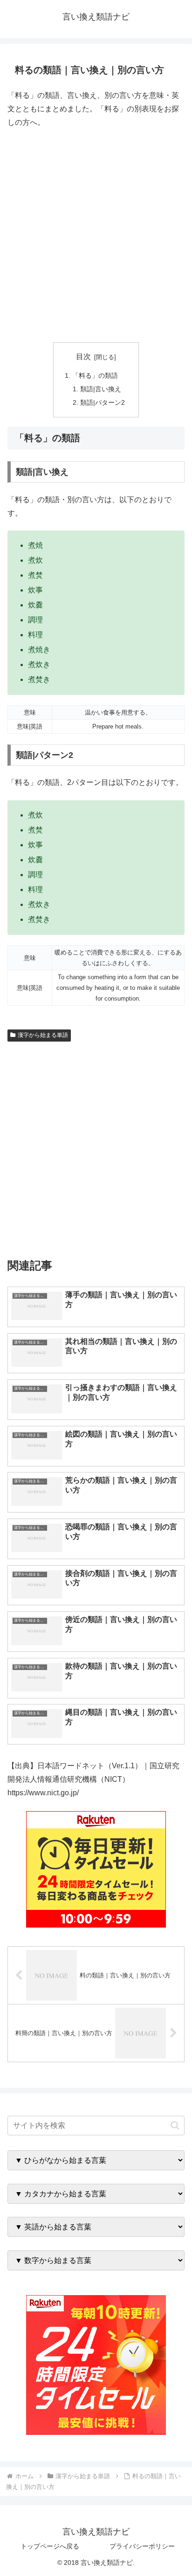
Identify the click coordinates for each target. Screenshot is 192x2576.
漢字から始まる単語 (43, 1035)
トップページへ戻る (50, 2546)
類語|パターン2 (103, 402)
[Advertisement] (96, 236)
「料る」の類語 (95, 375)
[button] (175, 2125)
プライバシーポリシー (142, 2546)
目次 (83, 357)
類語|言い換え (101, 389)
